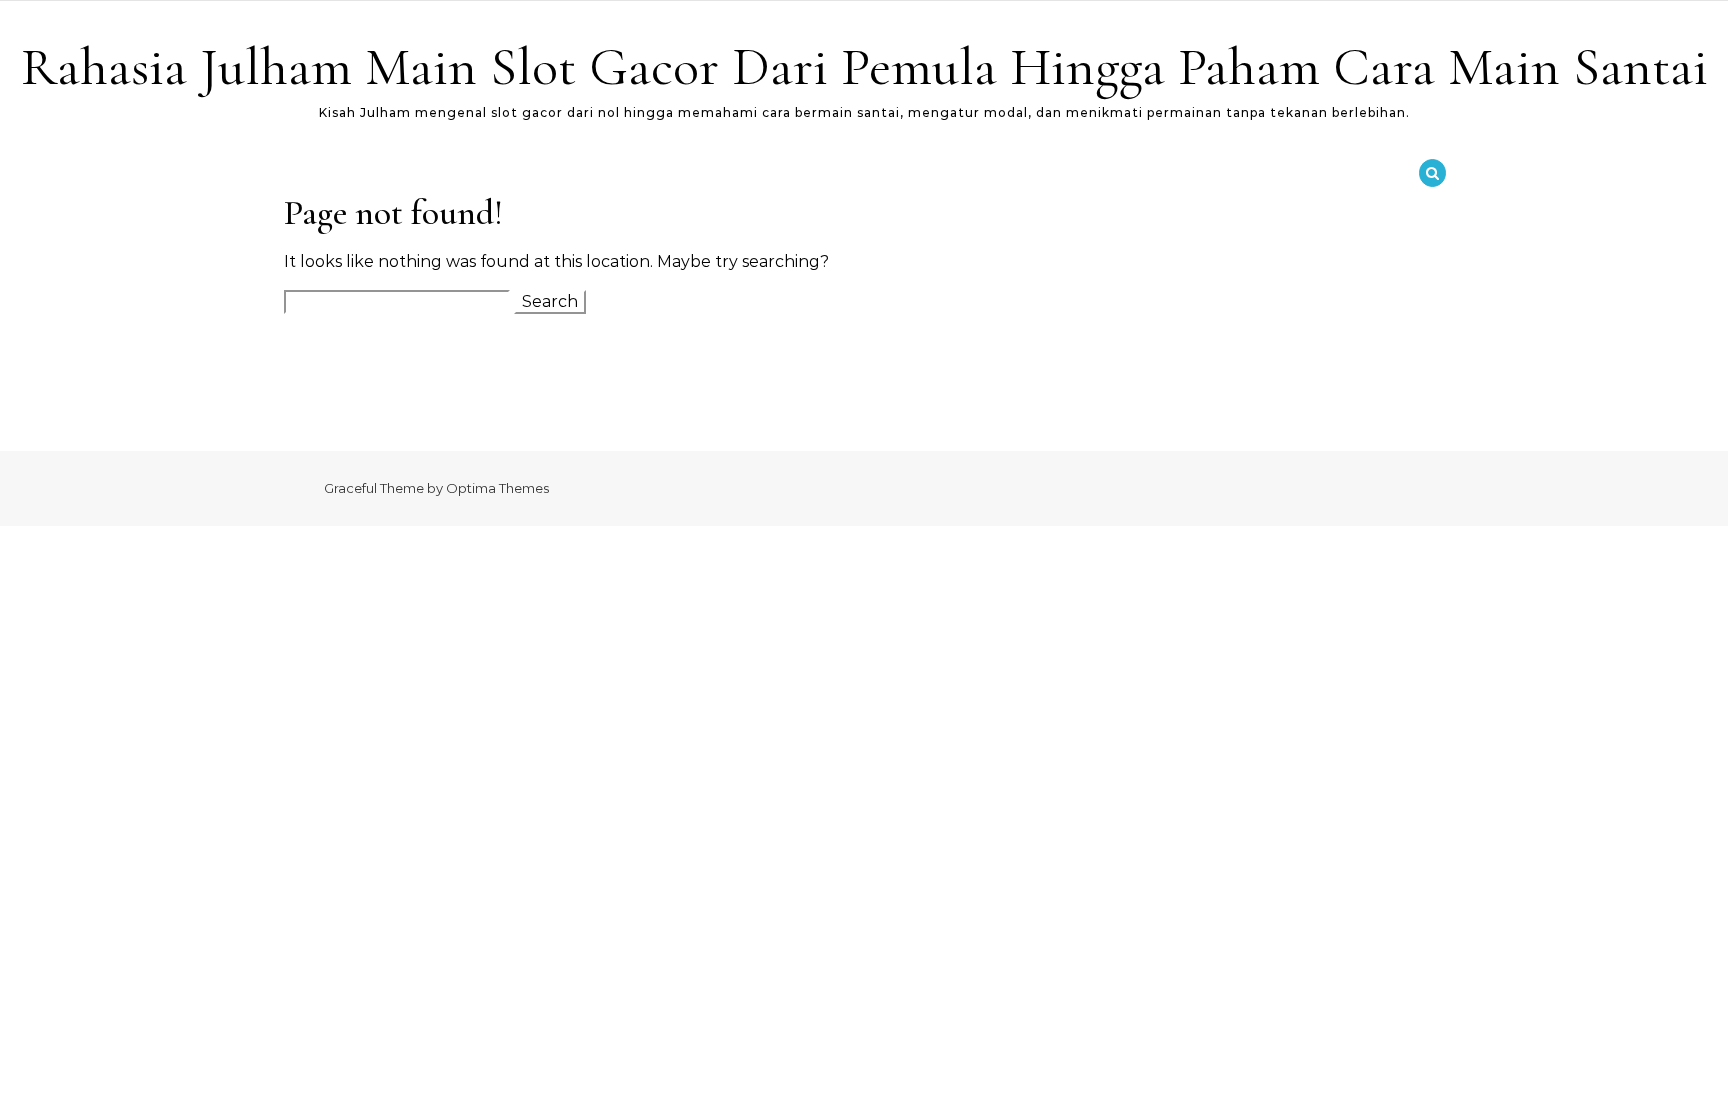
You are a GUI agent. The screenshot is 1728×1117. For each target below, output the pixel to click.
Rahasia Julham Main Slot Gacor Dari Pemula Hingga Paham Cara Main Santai (864, 66)
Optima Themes (497, 488)
